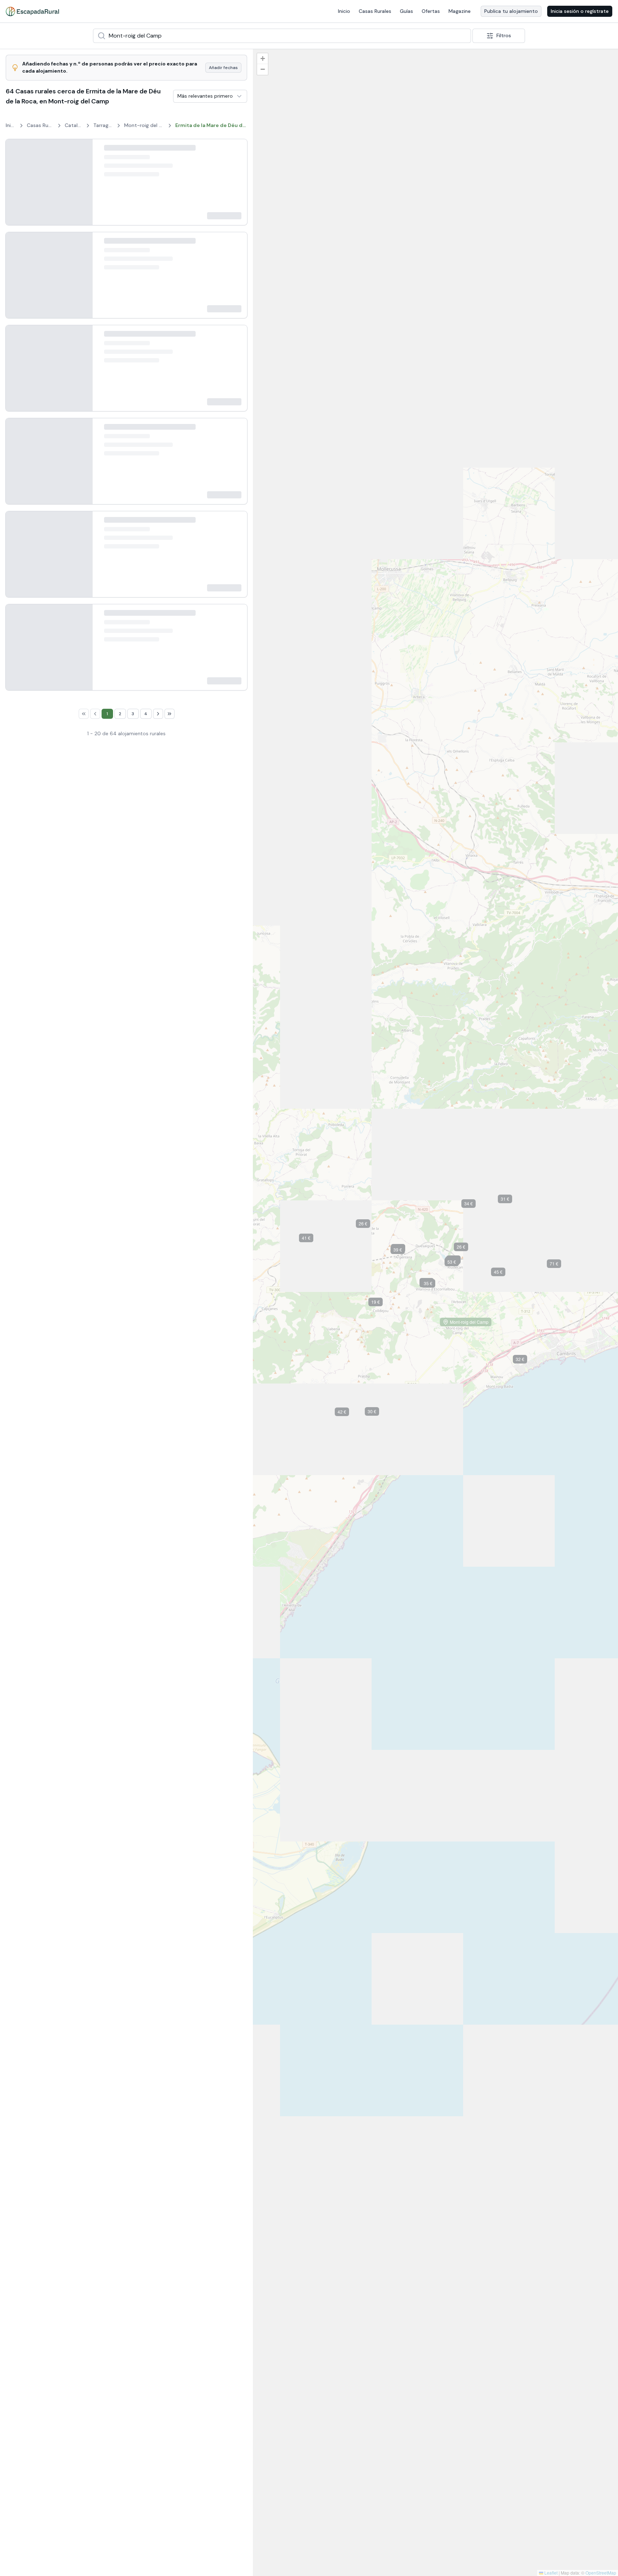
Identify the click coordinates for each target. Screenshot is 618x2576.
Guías (406, 11)
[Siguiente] (81, 180)
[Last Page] (176, 2160)
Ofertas (431, 11)
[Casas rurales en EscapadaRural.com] (32, 11)
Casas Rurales (375, 11)
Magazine (460, 11)
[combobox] (282, 36)
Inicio (344, 11)
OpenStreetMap (601, 2573)
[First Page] (77, 2160)
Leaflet (550, 2573)
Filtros (504, 35)
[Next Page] (165, 2160)
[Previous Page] (89, 2160)
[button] (458, 331)
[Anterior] (17, 180)
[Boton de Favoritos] (235, 144)
